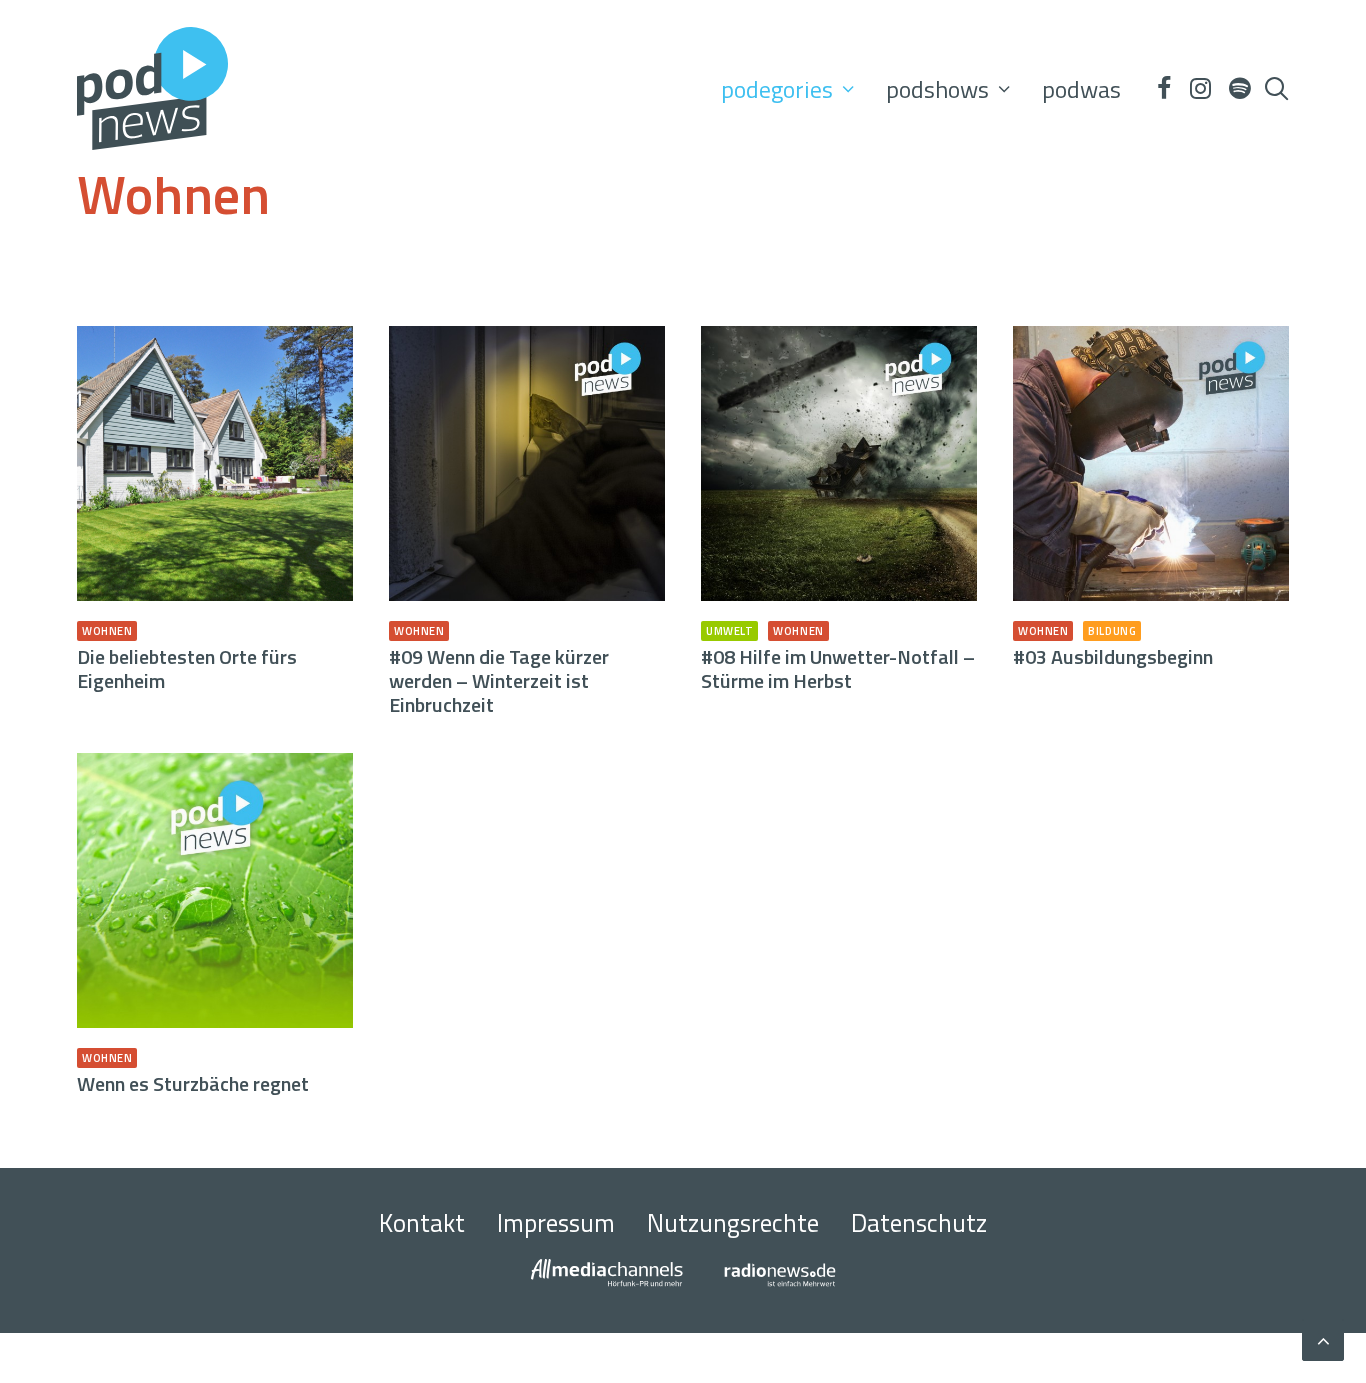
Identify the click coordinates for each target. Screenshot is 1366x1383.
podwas (1081, 89)
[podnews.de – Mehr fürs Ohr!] (152, 88)
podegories (777, 89)
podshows (937, 89)
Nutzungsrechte (733, 1223)
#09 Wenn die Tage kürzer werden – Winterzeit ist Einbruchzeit (499, 680)
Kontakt (422, 1223)
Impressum (556, 1223)
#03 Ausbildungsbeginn (1113, 656)
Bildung (1112, 631)
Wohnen (107, 631)
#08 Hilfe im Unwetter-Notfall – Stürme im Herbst (838, 668)
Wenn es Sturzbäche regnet (193, 1083)
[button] (1163, 88)
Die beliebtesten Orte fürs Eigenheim (187, 668)
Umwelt (729, 631)
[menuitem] (787, 88)
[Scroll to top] (1323, 1337)
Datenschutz (919, 1223)
